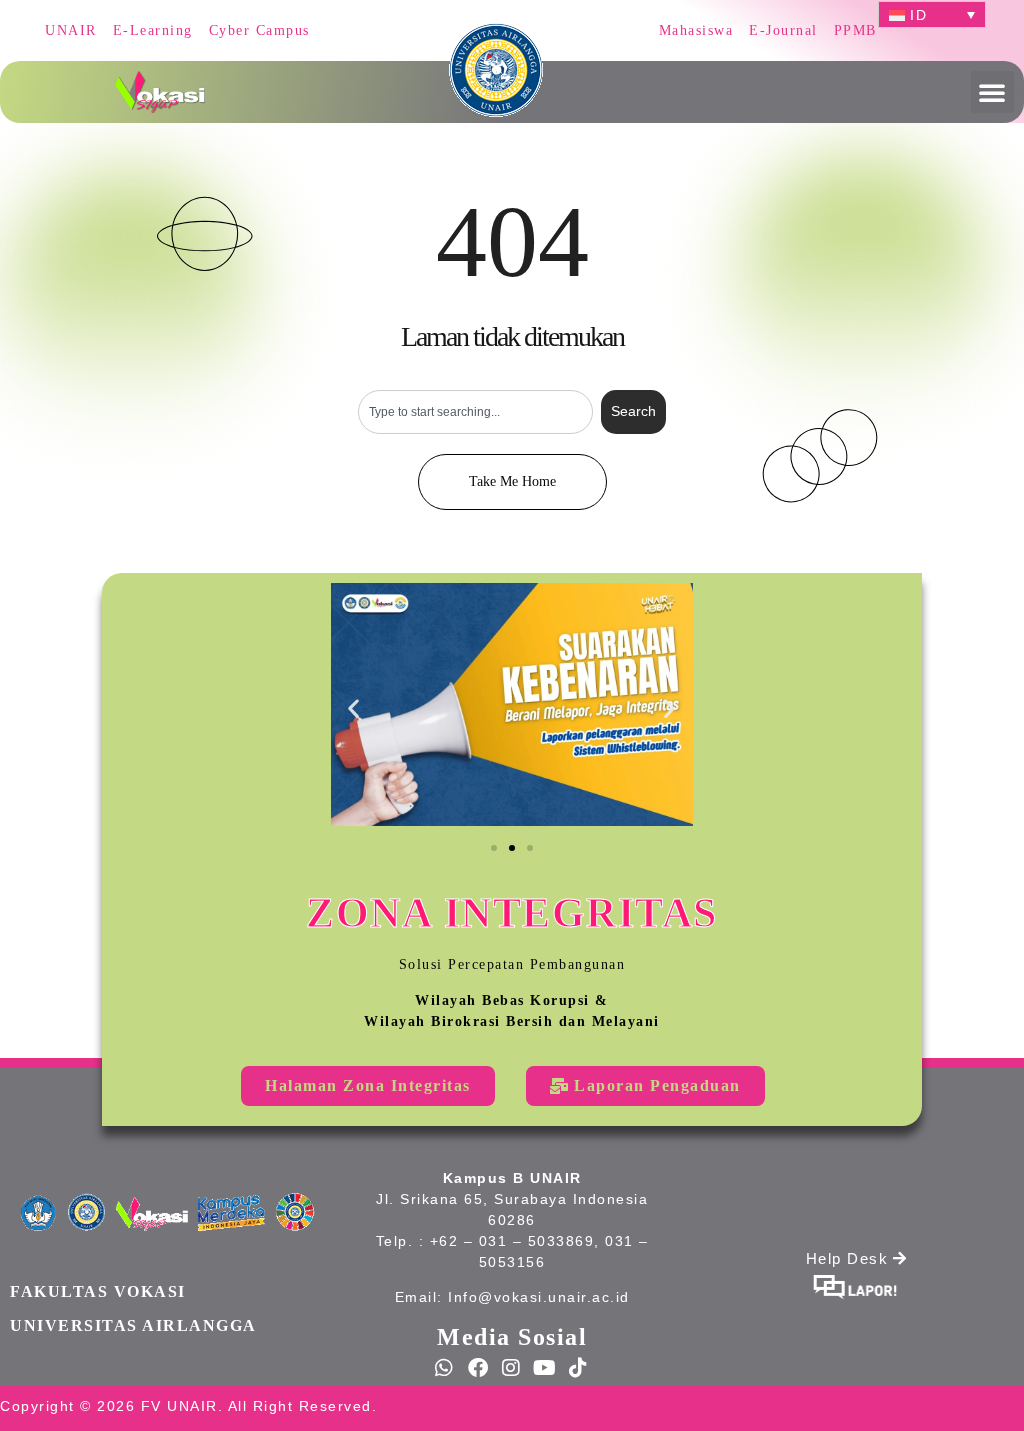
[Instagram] (512, 1368)
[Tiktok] (579, 1368)
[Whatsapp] (445, 1368)
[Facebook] (479, 1368)
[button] (993, 92)
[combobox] (475, 412)
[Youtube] (546, 1368)
